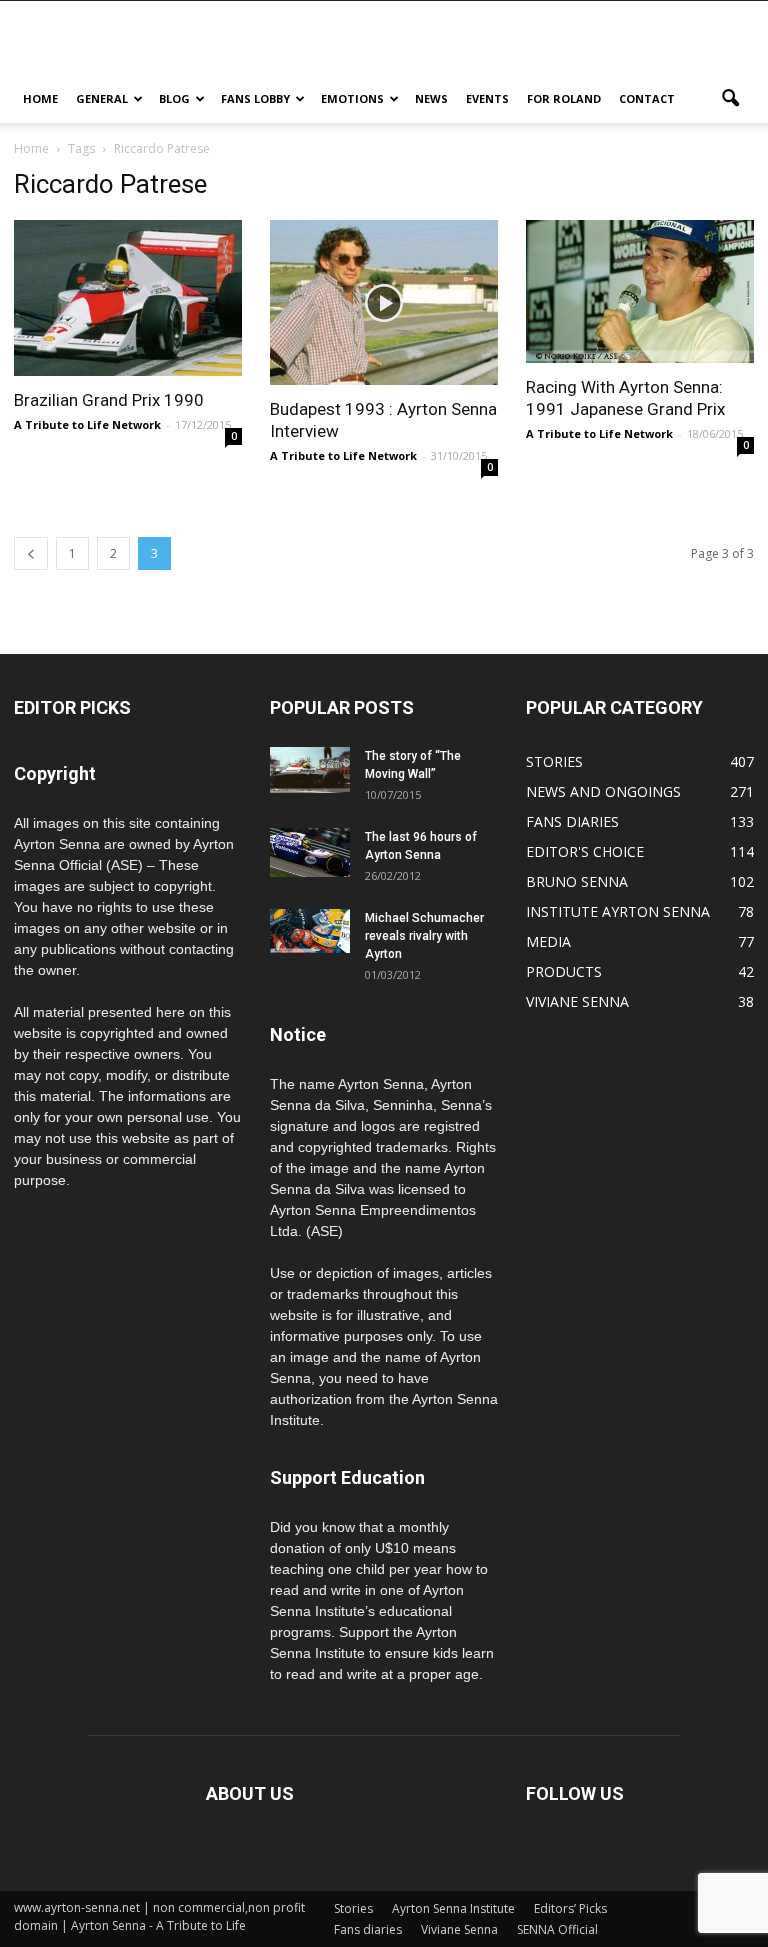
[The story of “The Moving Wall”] (310, 770)
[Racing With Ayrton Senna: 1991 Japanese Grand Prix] (640, 291)
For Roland (564, 98)
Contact (647, 98)
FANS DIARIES (572, 821)
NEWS (431, 98)
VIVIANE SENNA (577, 1001)
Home (31, 148)
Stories (353, 1908)
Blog (174, 98)
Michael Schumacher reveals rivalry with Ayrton (424, 936)
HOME (40, 98)
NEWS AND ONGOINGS (603, 791)
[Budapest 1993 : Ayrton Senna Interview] (384, 302)
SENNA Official (557, 1929)
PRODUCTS (564, 971)
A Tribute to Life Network (87, 424)
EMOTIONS (352, 98)
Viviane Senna (459, 1929)
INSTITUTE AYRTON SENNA (618, 911)
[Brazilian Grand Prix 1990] (128, 298)
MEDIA (548, 941)
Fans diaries (368, 1929)
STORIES (554, 761)
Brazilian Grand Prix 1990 (109, 400)
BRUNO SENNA (577, 881)
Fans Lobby (255, 98)
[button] (730, 99)
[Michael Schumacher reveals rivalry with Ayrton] (310, 930)
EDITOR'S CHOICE (585, 851)
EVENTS (487, 98)
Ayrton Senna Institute (453, 1908)
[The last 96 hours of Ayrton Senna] (310, 852)
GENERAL (102, 98)
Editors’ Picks (570, 1908)
